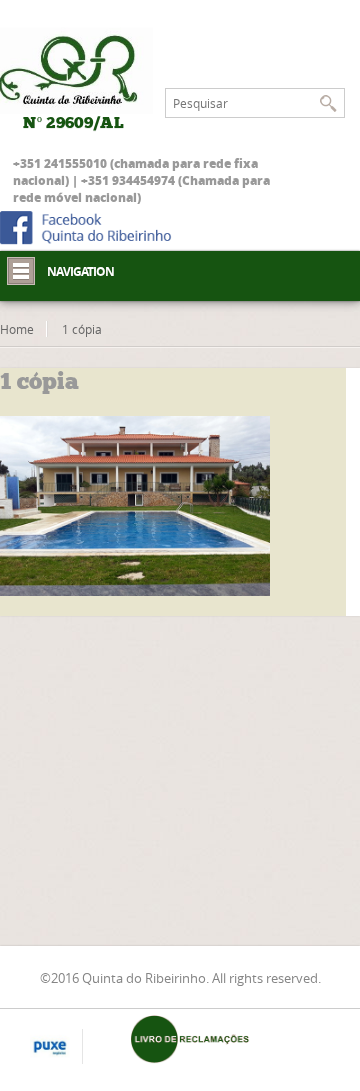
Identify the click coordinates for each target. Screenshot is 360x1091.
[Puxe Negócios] (50, 1048)
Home (17, 329)
